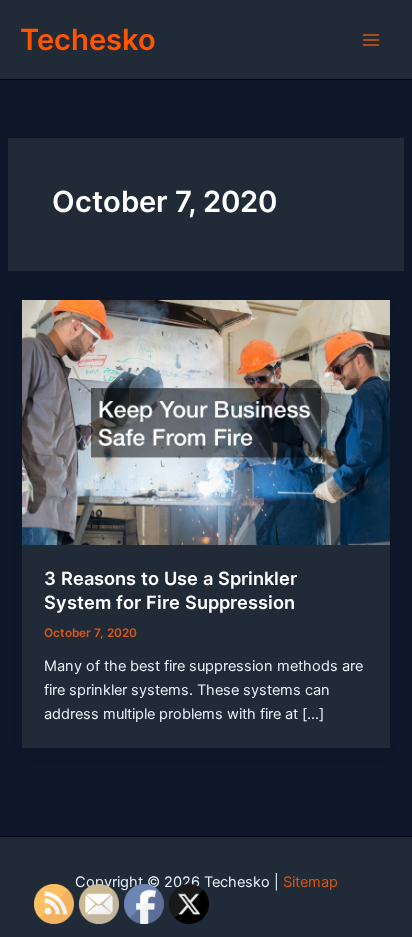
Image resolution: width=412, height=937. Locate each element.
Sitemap (310, 882)
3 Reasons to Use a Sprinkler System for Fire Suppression (170, 590)
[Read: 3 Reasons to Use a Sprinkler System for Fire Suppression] (205, 421)
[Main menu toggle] (371, 40)
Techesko (88, 39)
